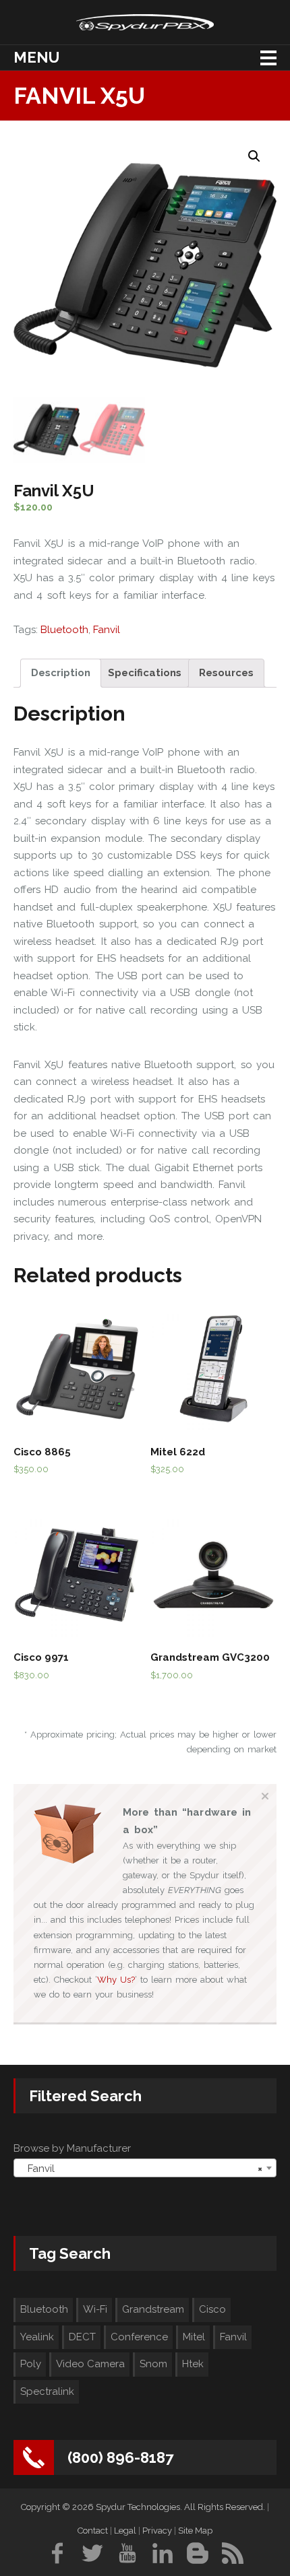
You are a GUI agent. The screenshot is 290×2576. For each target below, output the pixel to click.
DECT (82, 2337)
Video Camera (90, 2364)
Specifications (145, 673)
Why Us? (116, 1980)
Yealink (37, 2337)
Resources (226, 673)
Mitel (194, 2337)
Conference (139, 2337)
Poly (31, 2364)
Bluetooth (64, 630)
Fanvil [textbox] (141, 2169)
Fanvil (107, 630)
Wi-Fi (95, 2309)
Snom (153, 2364)
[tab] (61, 673)
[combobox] (145, 2168)
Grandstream (153, 2309)
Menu (36, 57)
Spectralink (47, 2391)
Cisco (212, 2309)
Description (61, 673)
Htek (193, 2364)
